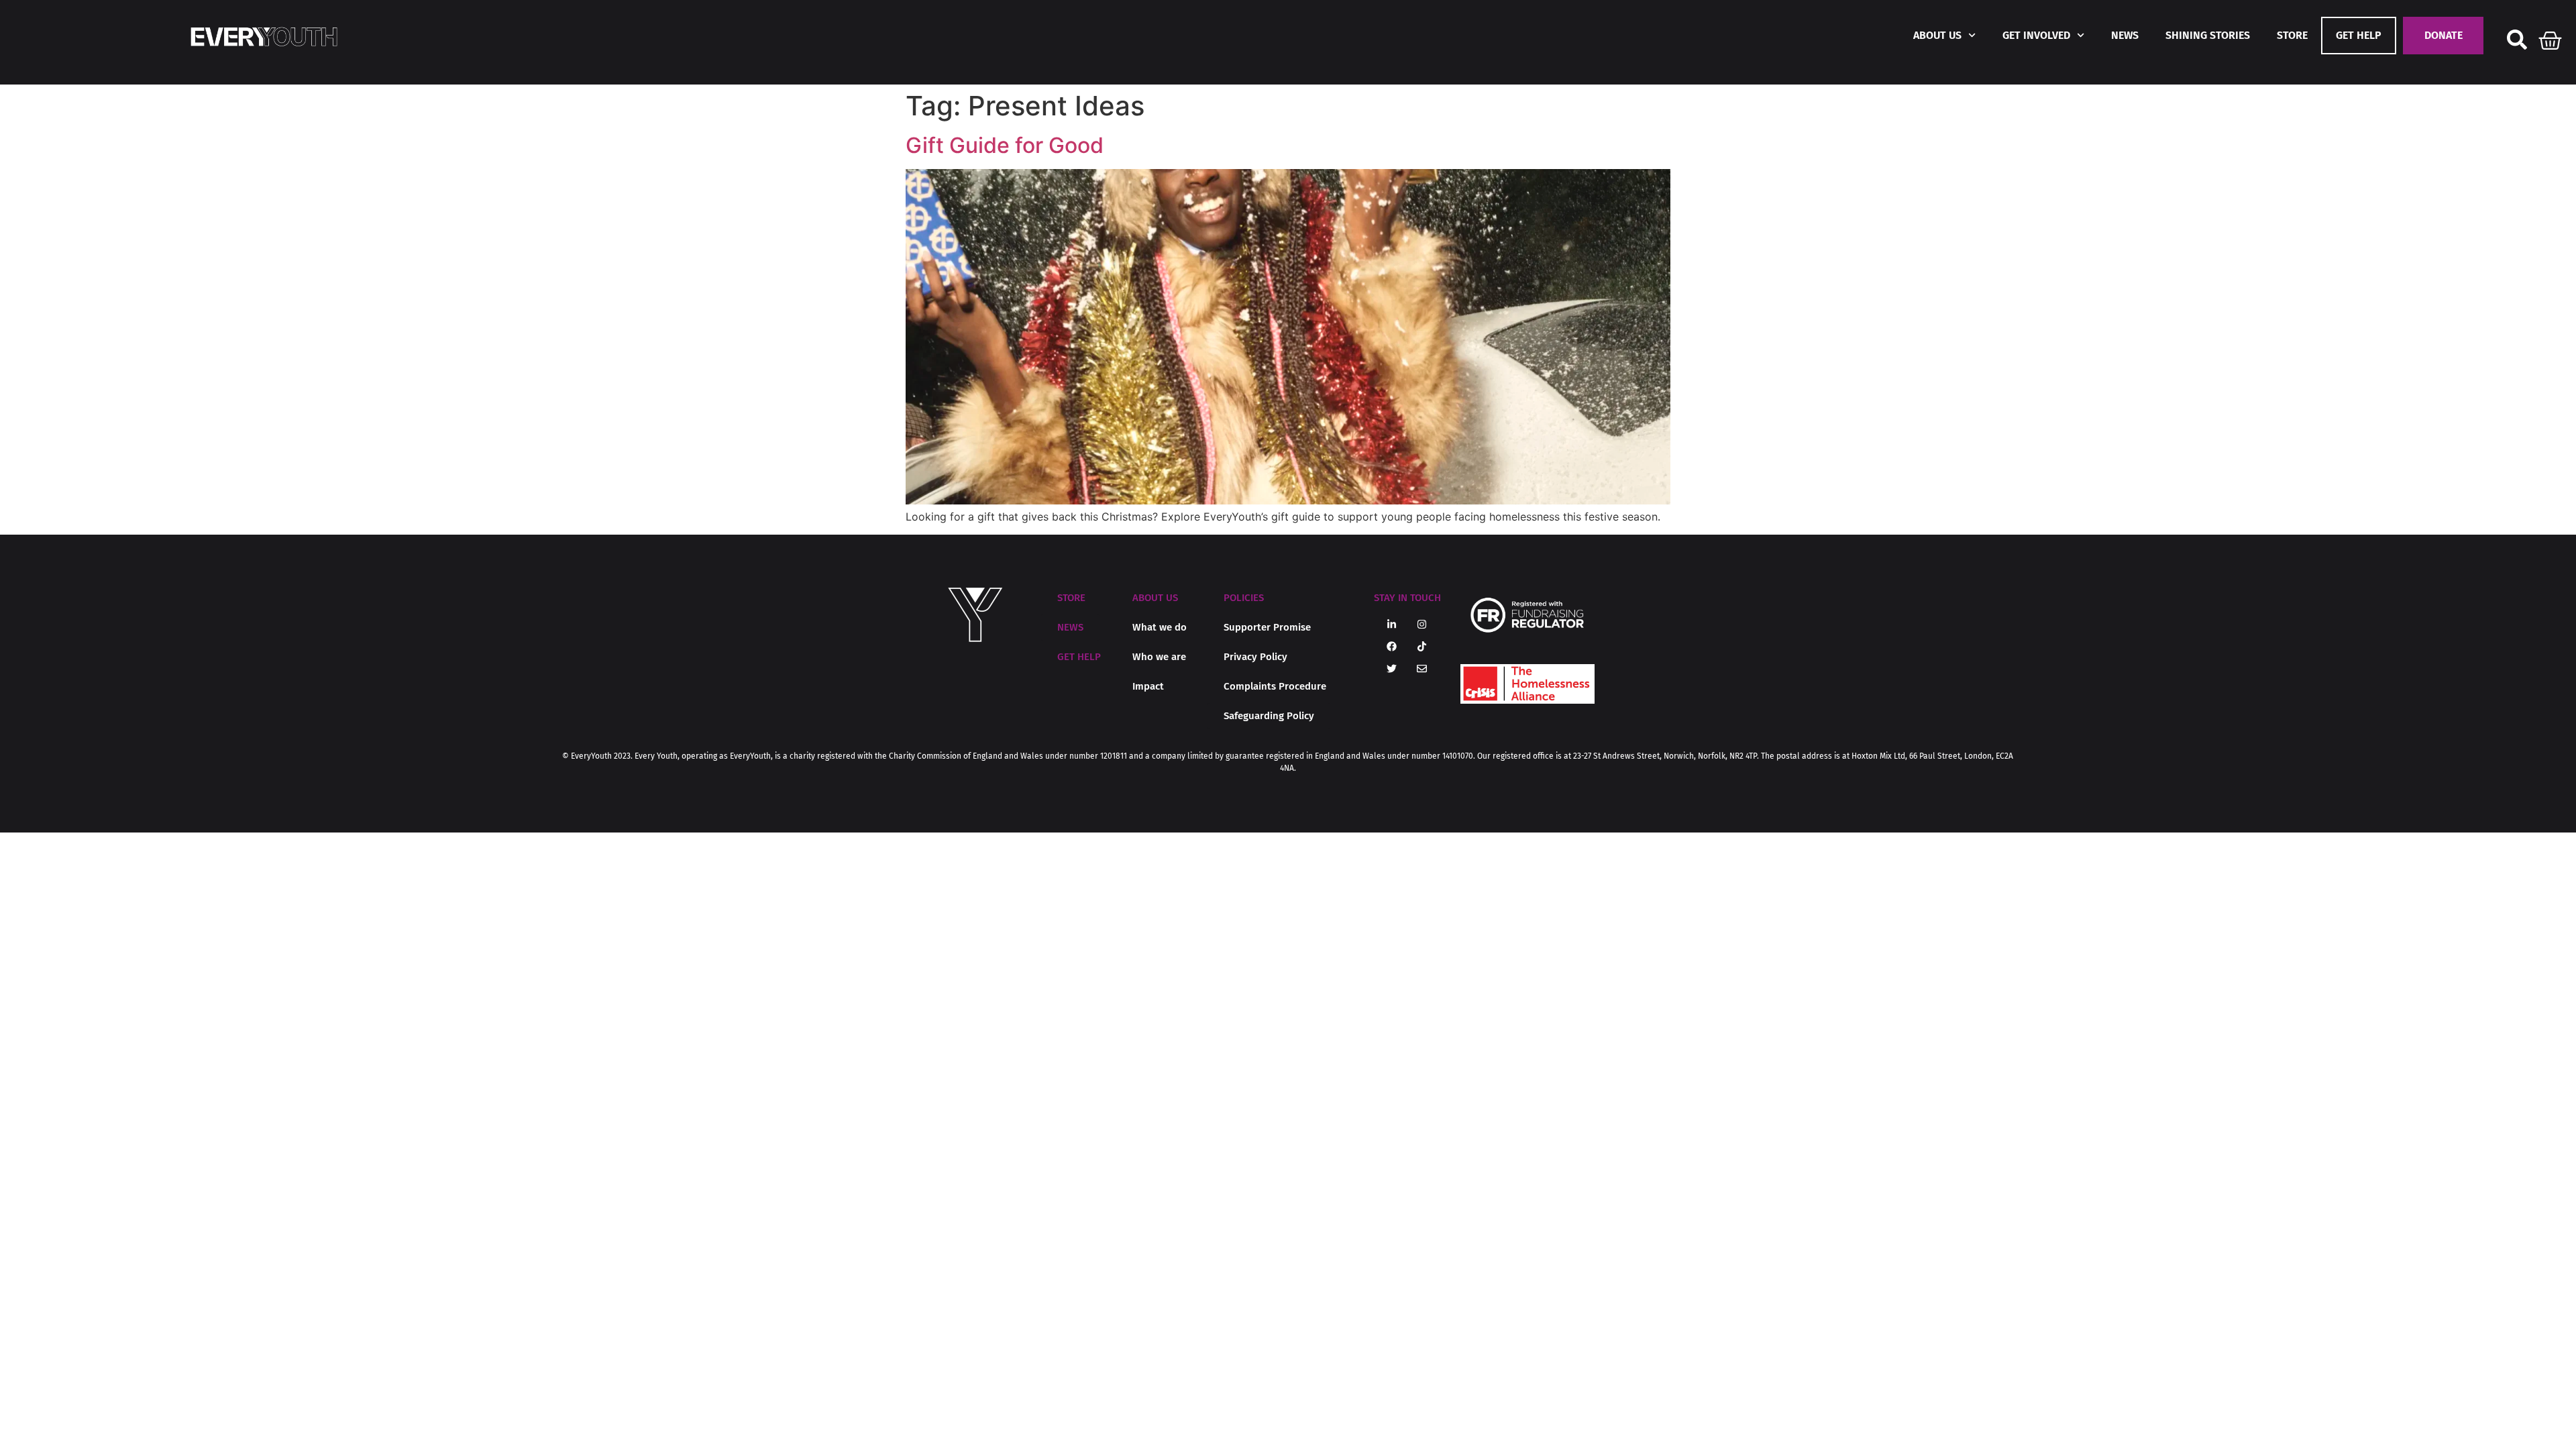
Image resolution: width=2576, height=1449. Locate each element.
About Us (1937, 35)
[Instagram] (1422, 625)
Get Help (2359, 35)
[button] (1155, 598)
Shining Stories (2208, 35)
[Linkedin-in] (1392, 625)
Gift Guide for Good (1005, 145)
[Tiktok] (1422, 647)
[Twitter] (1392, 669)
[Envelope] (1422, 669)
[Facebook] (1392, 647)
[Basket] (2551, 38)
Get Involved (2036, 35)
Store (2292, 35)
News (2125, 35)
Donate (2444, 35)
